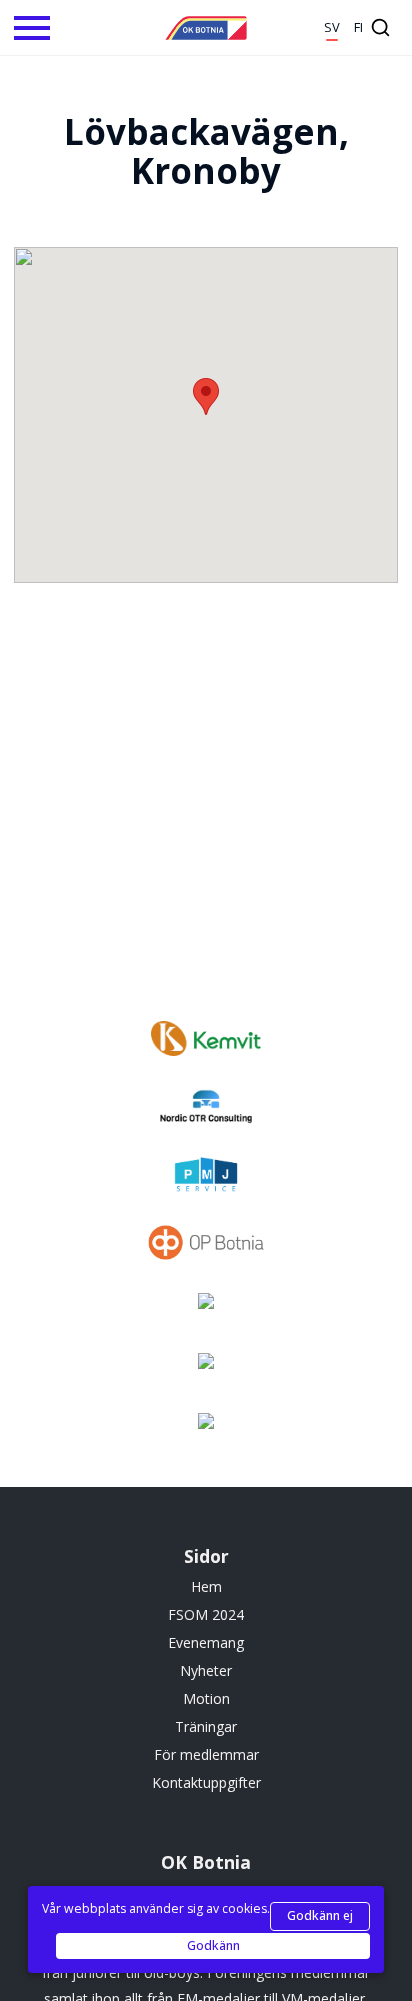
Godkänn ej (320, 1915)
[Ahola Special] (206, 1309)
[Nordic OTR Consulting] (206, 1109)
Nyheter (206, 1670)
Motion (206, 1698)
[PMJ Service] (205, 1177)
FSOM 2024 (206, 1614)
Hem (206, 1586)
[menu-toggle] (32, 28)
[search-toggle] (380, 27)
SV (332, 27)
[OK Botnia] (206, 28)
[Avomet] (206, 1369)
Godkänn (213, 1945)
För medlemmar (206, 1754)
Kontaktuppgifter (206, 1782)
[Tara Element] (206, 1429)
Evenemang (206, 1642)
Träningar (206, 1726)
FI (358, 27)
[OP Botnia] (205, 1245)
